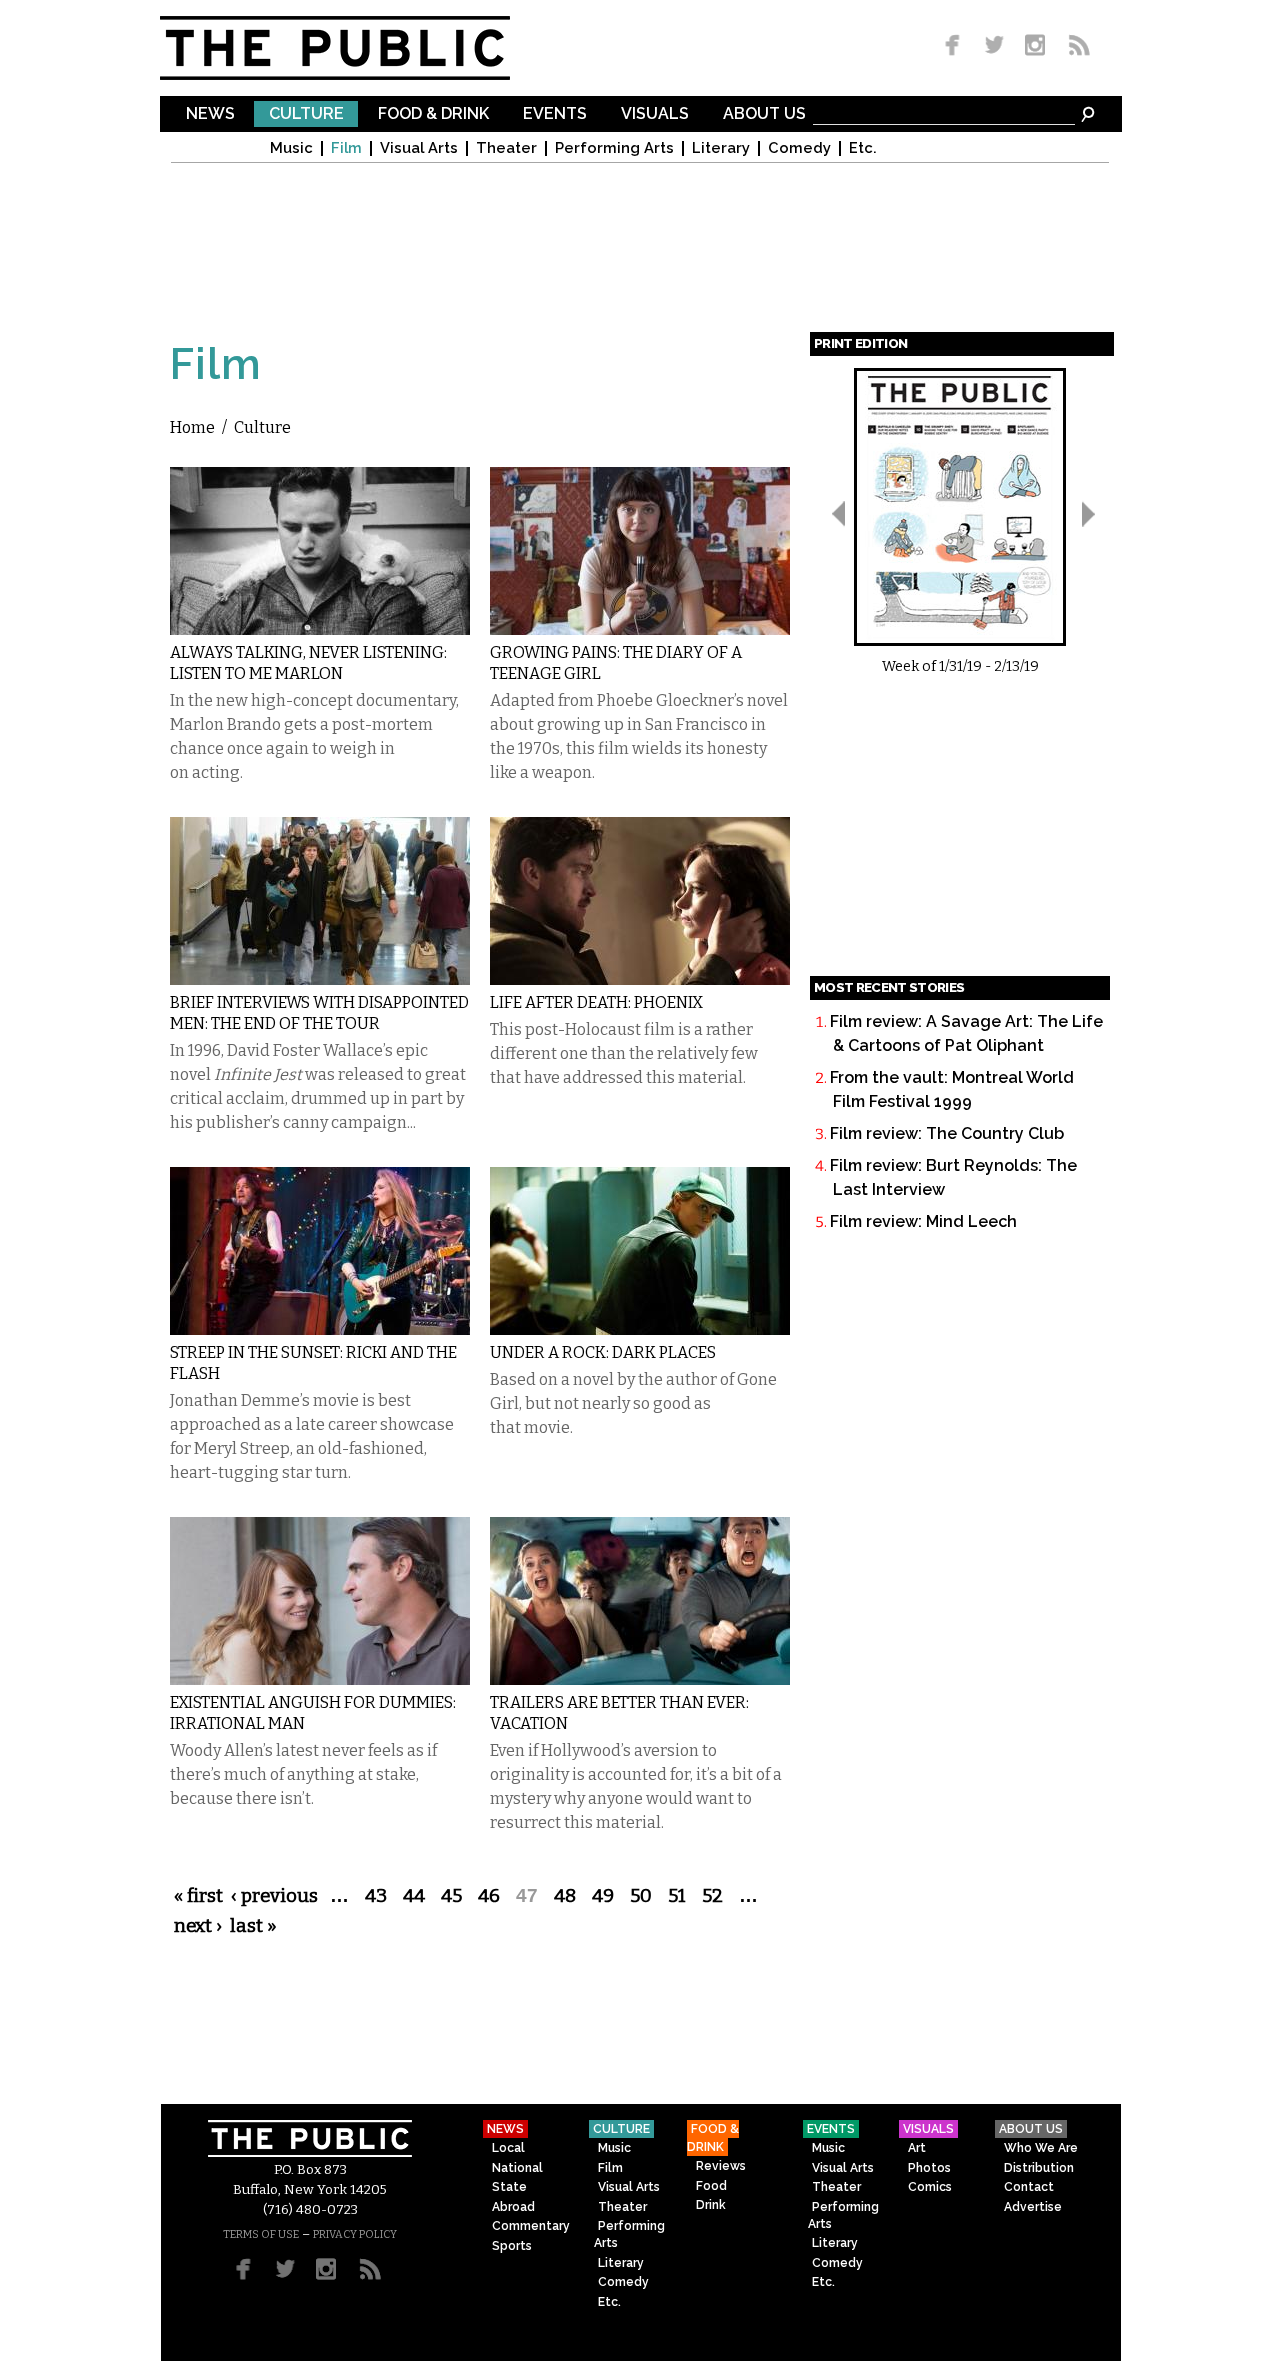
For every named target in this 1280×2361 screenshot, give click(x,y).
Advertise (1033, 2207)
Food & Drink (433, 114)
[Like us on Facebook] (956, 46)
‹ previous (274, 1896)
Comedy (799, 148)
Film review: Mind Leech (923, 1221)
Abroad (513, 2207)
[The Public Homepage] (360, 48)
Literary (721, 148)
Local (508, 2148)
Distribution (1039, 2168)
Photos (929, 2168)
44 (414, 1896)
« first (198, 1896)
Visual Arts (419, 148)
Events (555, 114)
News (210, 114)
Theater (506, 148)
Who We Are (1041, 2148)
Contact (1029, 2187)
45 (451, 1896)
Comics (930, 2187)
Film (346, 148)
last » (253, 1926)
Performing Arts (614, 148)
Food (711, 2186)
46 (489, 1896)
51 (677, 1896)
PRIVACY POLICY (355, 2234)
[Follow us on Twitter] (994, 46)
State (509, 2187)
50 (641, 1896)
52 (712, 1896)
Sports (512, 2246)
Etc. (863, 148)
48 (565, 1896)
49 (603, 1896)
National (517, 2168)
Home (192, 427)
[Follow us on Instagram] (1034, 46)
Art (917, 2148)
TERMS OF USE (261, 2234)
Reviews (721, 2166)
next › (198, 1926)
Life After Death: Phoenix (596, 1002)
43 (376, 1896)
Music (291, 148)
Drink (711, 2205)
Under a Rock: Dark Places (603, 1352)
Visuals (655, 114)
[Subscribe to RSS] (1074, 46)
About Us (764, 114)
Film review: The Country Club (947, 1133)
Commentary (531, 2226)
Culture (306, 114)
